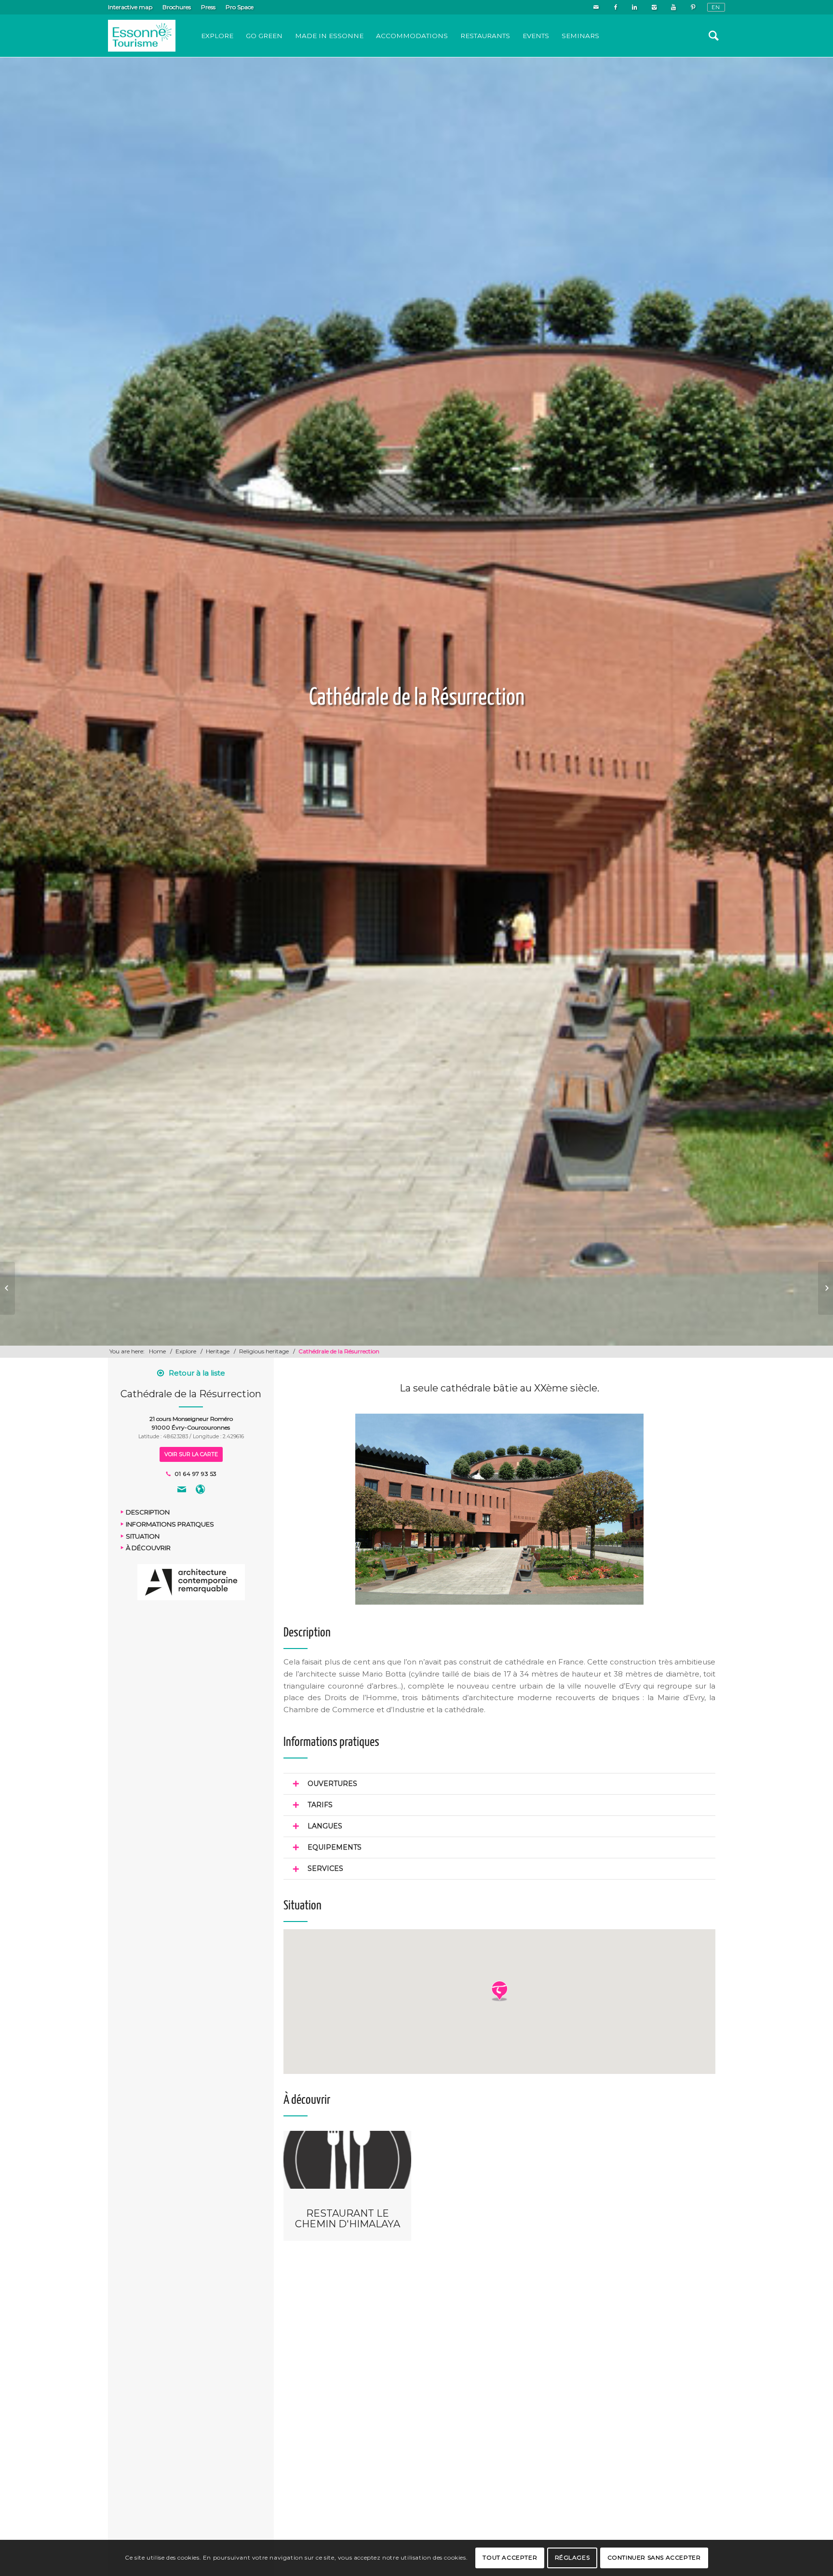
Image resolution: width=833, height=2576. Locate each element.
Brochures (177, 7)
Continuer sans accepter (654, 2557)
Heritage (218, 1351)
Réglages (572, 2557)
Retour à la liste (197, 1373)
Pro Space (240, 7)
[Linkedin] (635, 7)
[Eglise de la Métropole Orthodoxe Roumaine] (7, 1288)
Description (148, 1513)
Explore (186, 1351)
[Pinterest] (693, 7)
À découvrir (148, 1548)
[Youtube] (673, 7)
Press (208, 7)
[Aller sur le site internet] (200, 1491)
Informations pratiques (170, 1524)
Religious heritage (264, 1351)
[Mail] (596, 7)
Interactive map (130, 7)
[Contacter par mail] (182, 1491)
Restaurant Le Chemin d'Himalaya (348, 2219)
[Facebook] (615, 7)
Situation (143, 1536)
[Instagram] (654, 7)
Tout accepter (510, 2557)
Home (157, 1351)
